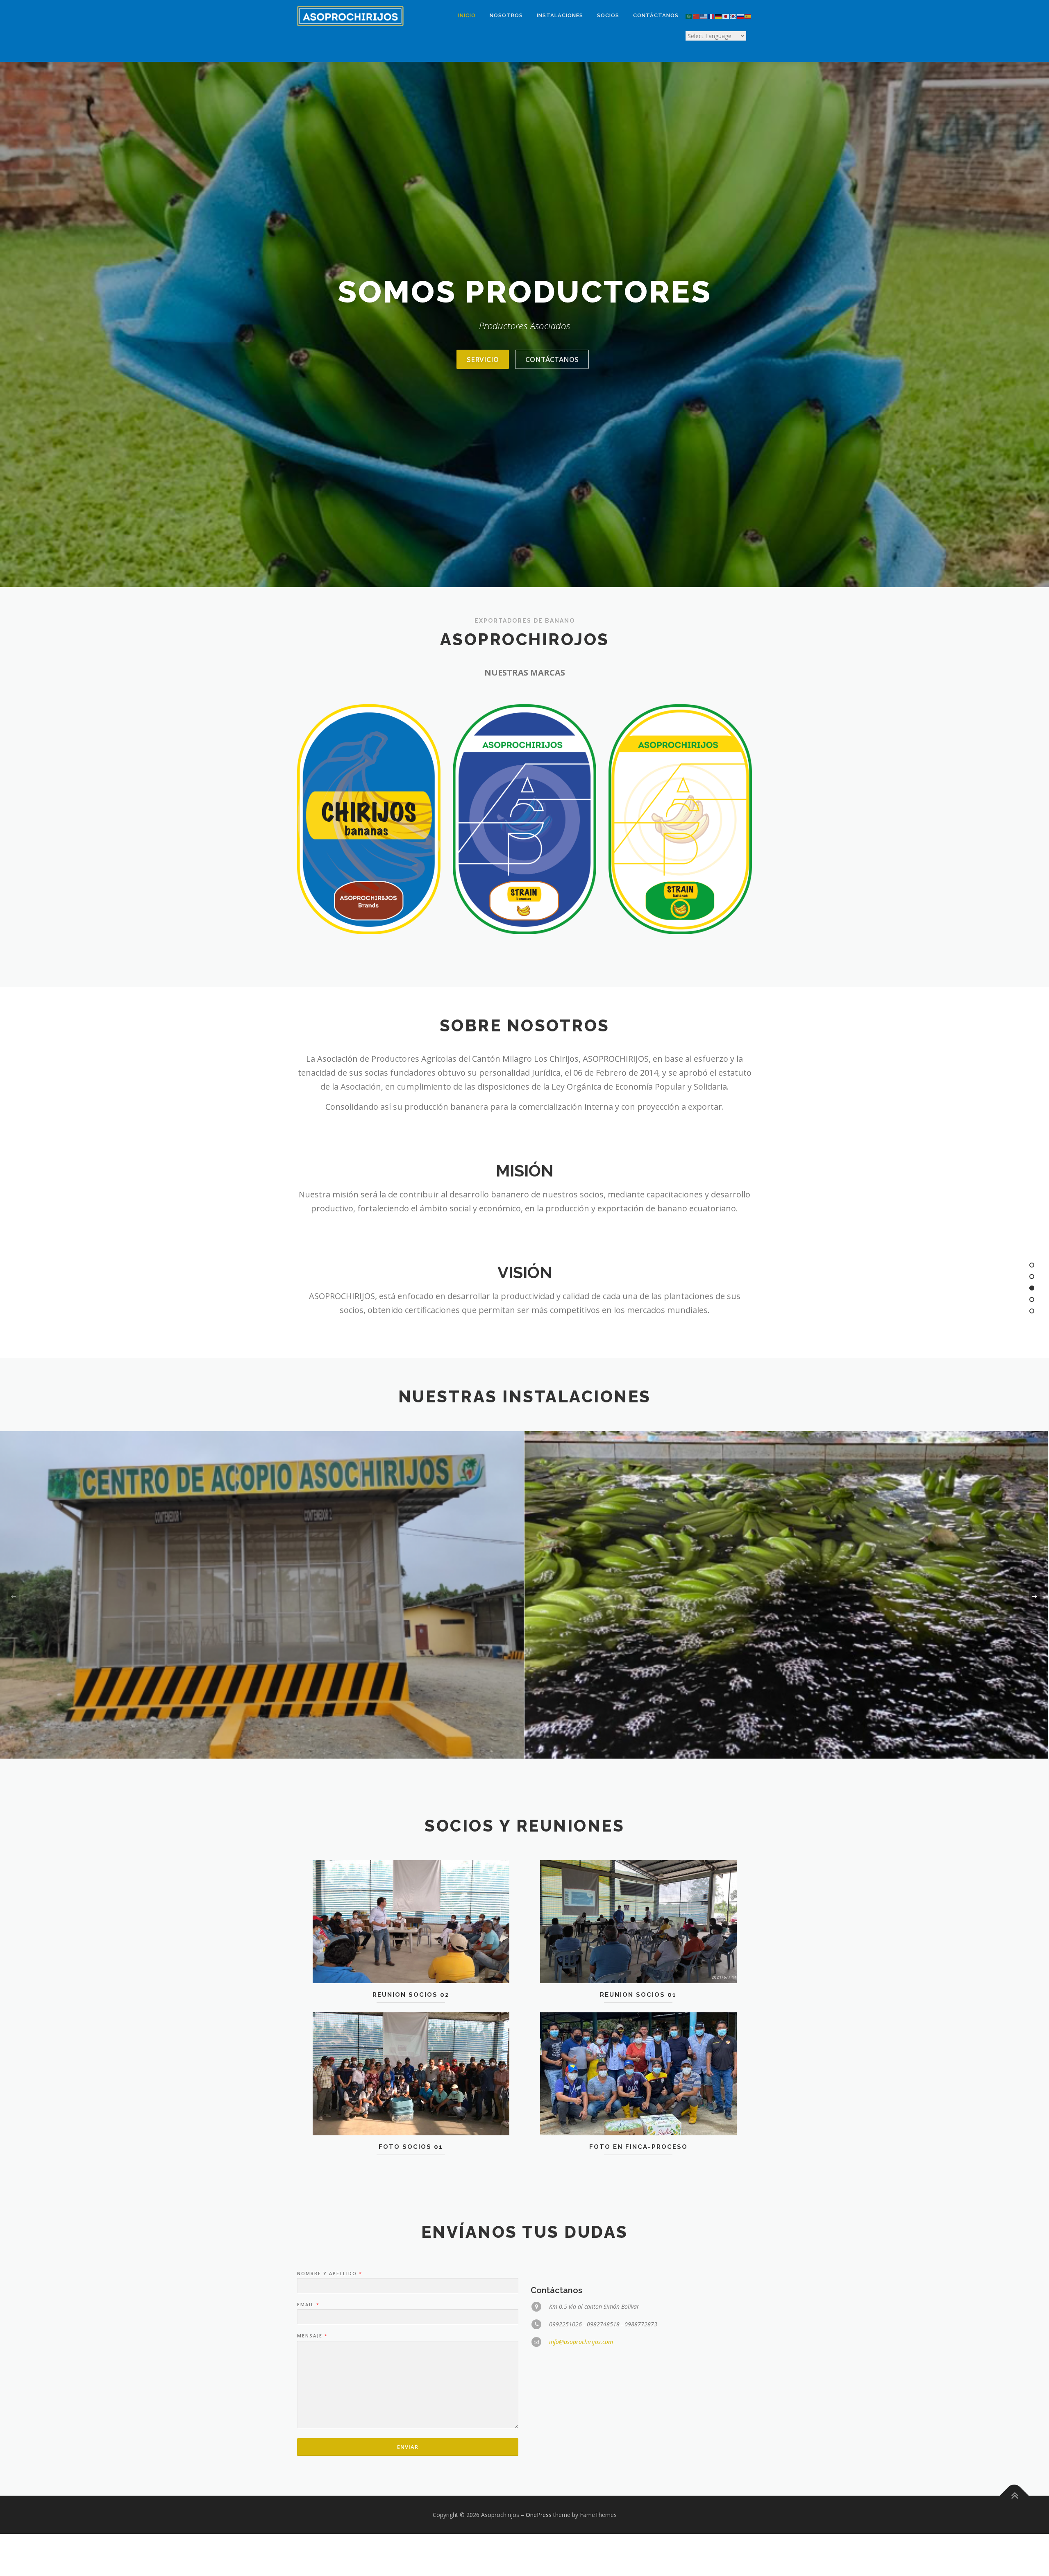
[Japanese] (726, 16)
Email (308, 2305)
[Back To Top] (1014, 2495)
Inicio (467, 15)
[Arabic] (689, 16)
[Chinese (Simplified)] (697, 16)
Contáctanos (656, 15)
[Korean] (733, 16)
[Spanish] (748, 16)
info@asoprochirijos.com (581, 2342)
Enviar (408, 2447)
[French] (711, 16)
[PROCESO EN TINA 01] (786, 1595)
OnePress (539, 2515)
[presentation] (14, 1597)
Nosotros (506, 15)
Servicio (483, 359)
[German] (719, 16)
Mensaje (312, 2336)
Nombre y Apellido (329, 2273)
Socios (608, 15)
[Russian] (741, 16)
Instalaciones (560, 15)
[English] (704, 16)
